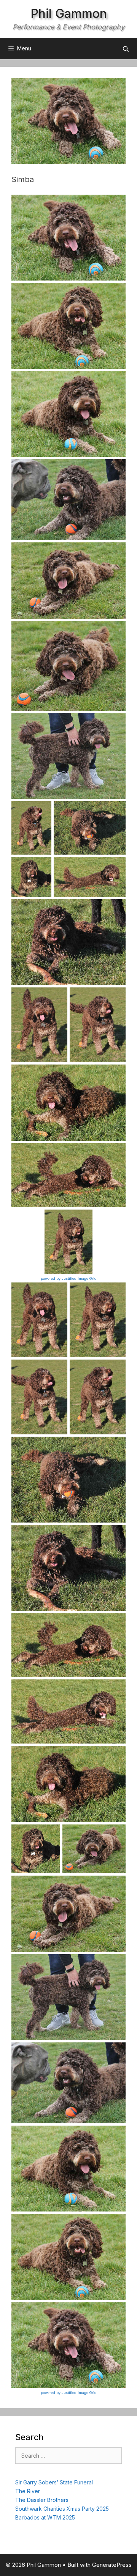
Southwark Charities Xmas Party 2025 (62, 2509)
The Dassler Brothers (42, 2500)
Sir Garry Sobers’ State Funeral (54, 2482)
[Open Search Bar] (126, 49)
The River (28, 2491)
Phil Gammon (69, 14)
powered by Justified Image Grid (69, 1278)
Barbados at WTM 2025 (45, 2517)
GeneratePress (112, 2565)
